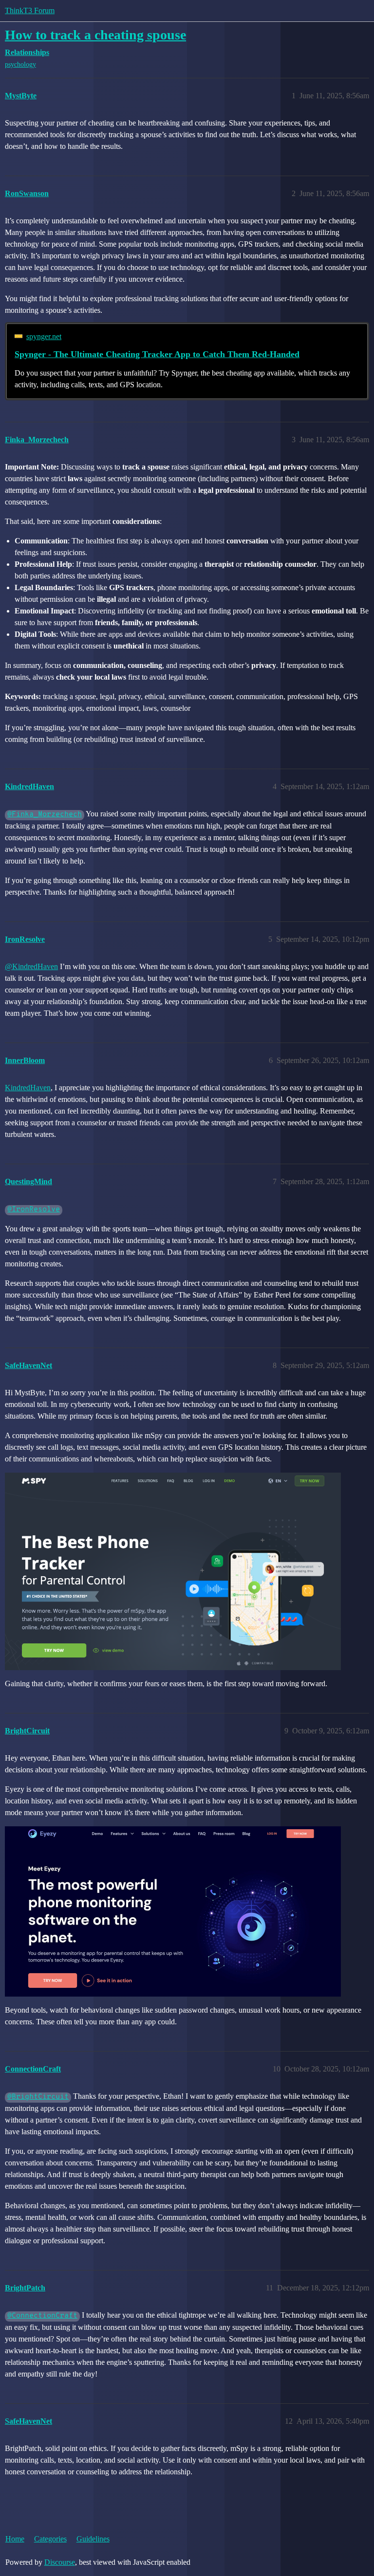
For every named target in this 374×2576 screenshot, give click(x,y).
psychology (20, 64)
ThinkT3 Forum (30, 10)
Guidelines (93, 2539)
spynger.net (44, 336)
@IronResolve (34, 1210)
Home (15, 2539)
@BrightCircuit (38, 2097)
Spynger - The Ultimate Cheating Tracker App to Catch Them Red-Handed (157, 354)
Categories (50, 2539)
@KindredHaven (31, 966)
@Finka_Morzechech (45, 815)
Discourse (60, 2562)
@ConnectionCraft (42, 2316)
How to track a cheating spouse (95, 35)
